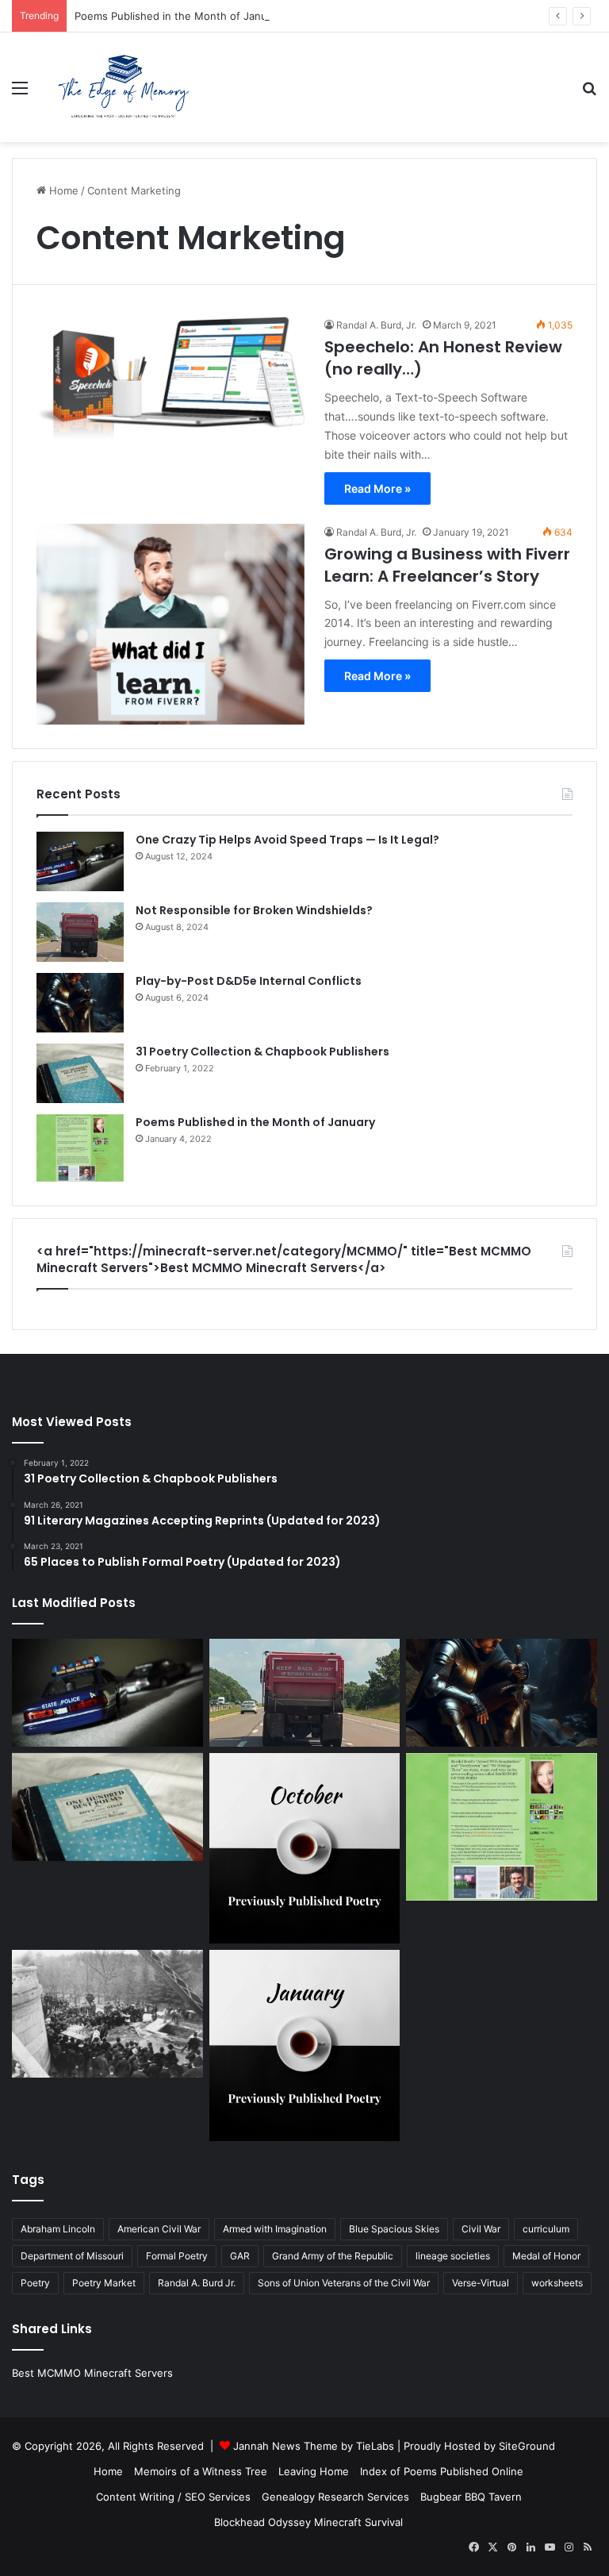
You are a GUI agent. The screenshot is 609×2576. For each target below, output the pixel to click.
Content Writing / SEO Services (173, 2497)
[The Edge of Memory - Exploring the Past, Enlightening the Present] (124, 87)
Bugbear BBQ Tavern (471, 2497)
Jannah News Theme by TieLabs (314, 2446)
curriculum (546, 2229)
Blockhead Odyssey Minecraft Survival (308, 2522)
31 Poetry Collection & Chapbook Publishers (262, 1052)
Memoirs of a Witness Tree (201, 2471)
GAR (240, 2256)
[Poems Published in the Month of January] (80, 1148)
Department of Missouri (72, 2256)
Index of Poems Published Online (442, 2471)
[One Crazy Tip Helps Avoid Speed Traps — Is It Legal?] (80, 861)
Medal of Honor (546, 2256)
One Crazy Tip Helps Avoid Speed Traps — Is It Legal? (287, 840)
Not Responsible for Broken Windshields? (254, 910)
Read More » (377, 488)
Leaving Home (314, 2471)
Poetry (35, 2283)
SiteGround (527, 2446)
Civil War (481, 2229)
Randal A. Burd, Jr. (376, 325)
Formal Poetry (177, 2256)
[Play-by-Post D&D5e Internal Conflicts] (80, 1003)
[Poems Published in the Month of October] (305, 1849)
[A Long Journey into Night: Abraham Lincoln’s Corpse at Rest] (107, 2013)
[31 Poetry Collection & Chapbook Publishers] (80, 1073)
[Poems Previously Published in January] (305, 2045)
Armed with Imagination (275, 2229)
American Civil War (159, 2229)
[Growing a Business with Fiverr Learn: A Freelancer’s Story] (170, 625)
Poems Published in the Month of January (178, 16)
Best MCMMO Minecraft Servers (92, 2373)
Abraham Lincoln (58, 2229)
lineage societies (453, 2256)
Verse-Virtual (481, 2283)
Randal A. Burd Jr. (197, 2283)
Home (62, 190)
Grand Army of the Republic (333, 2256)
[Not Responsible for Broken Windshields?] (80, 932)
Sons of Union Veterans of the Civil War (344, 2283)
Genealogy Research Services (335, 2497)
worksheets (557, 2283)
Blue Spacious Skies (394, 2229)
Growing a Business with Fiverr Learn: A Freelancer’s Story (447, 565)
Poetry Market (104, 2283)
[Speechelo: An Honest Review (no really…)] (170, 379)
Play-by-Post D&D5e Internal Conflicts (249, 981)
